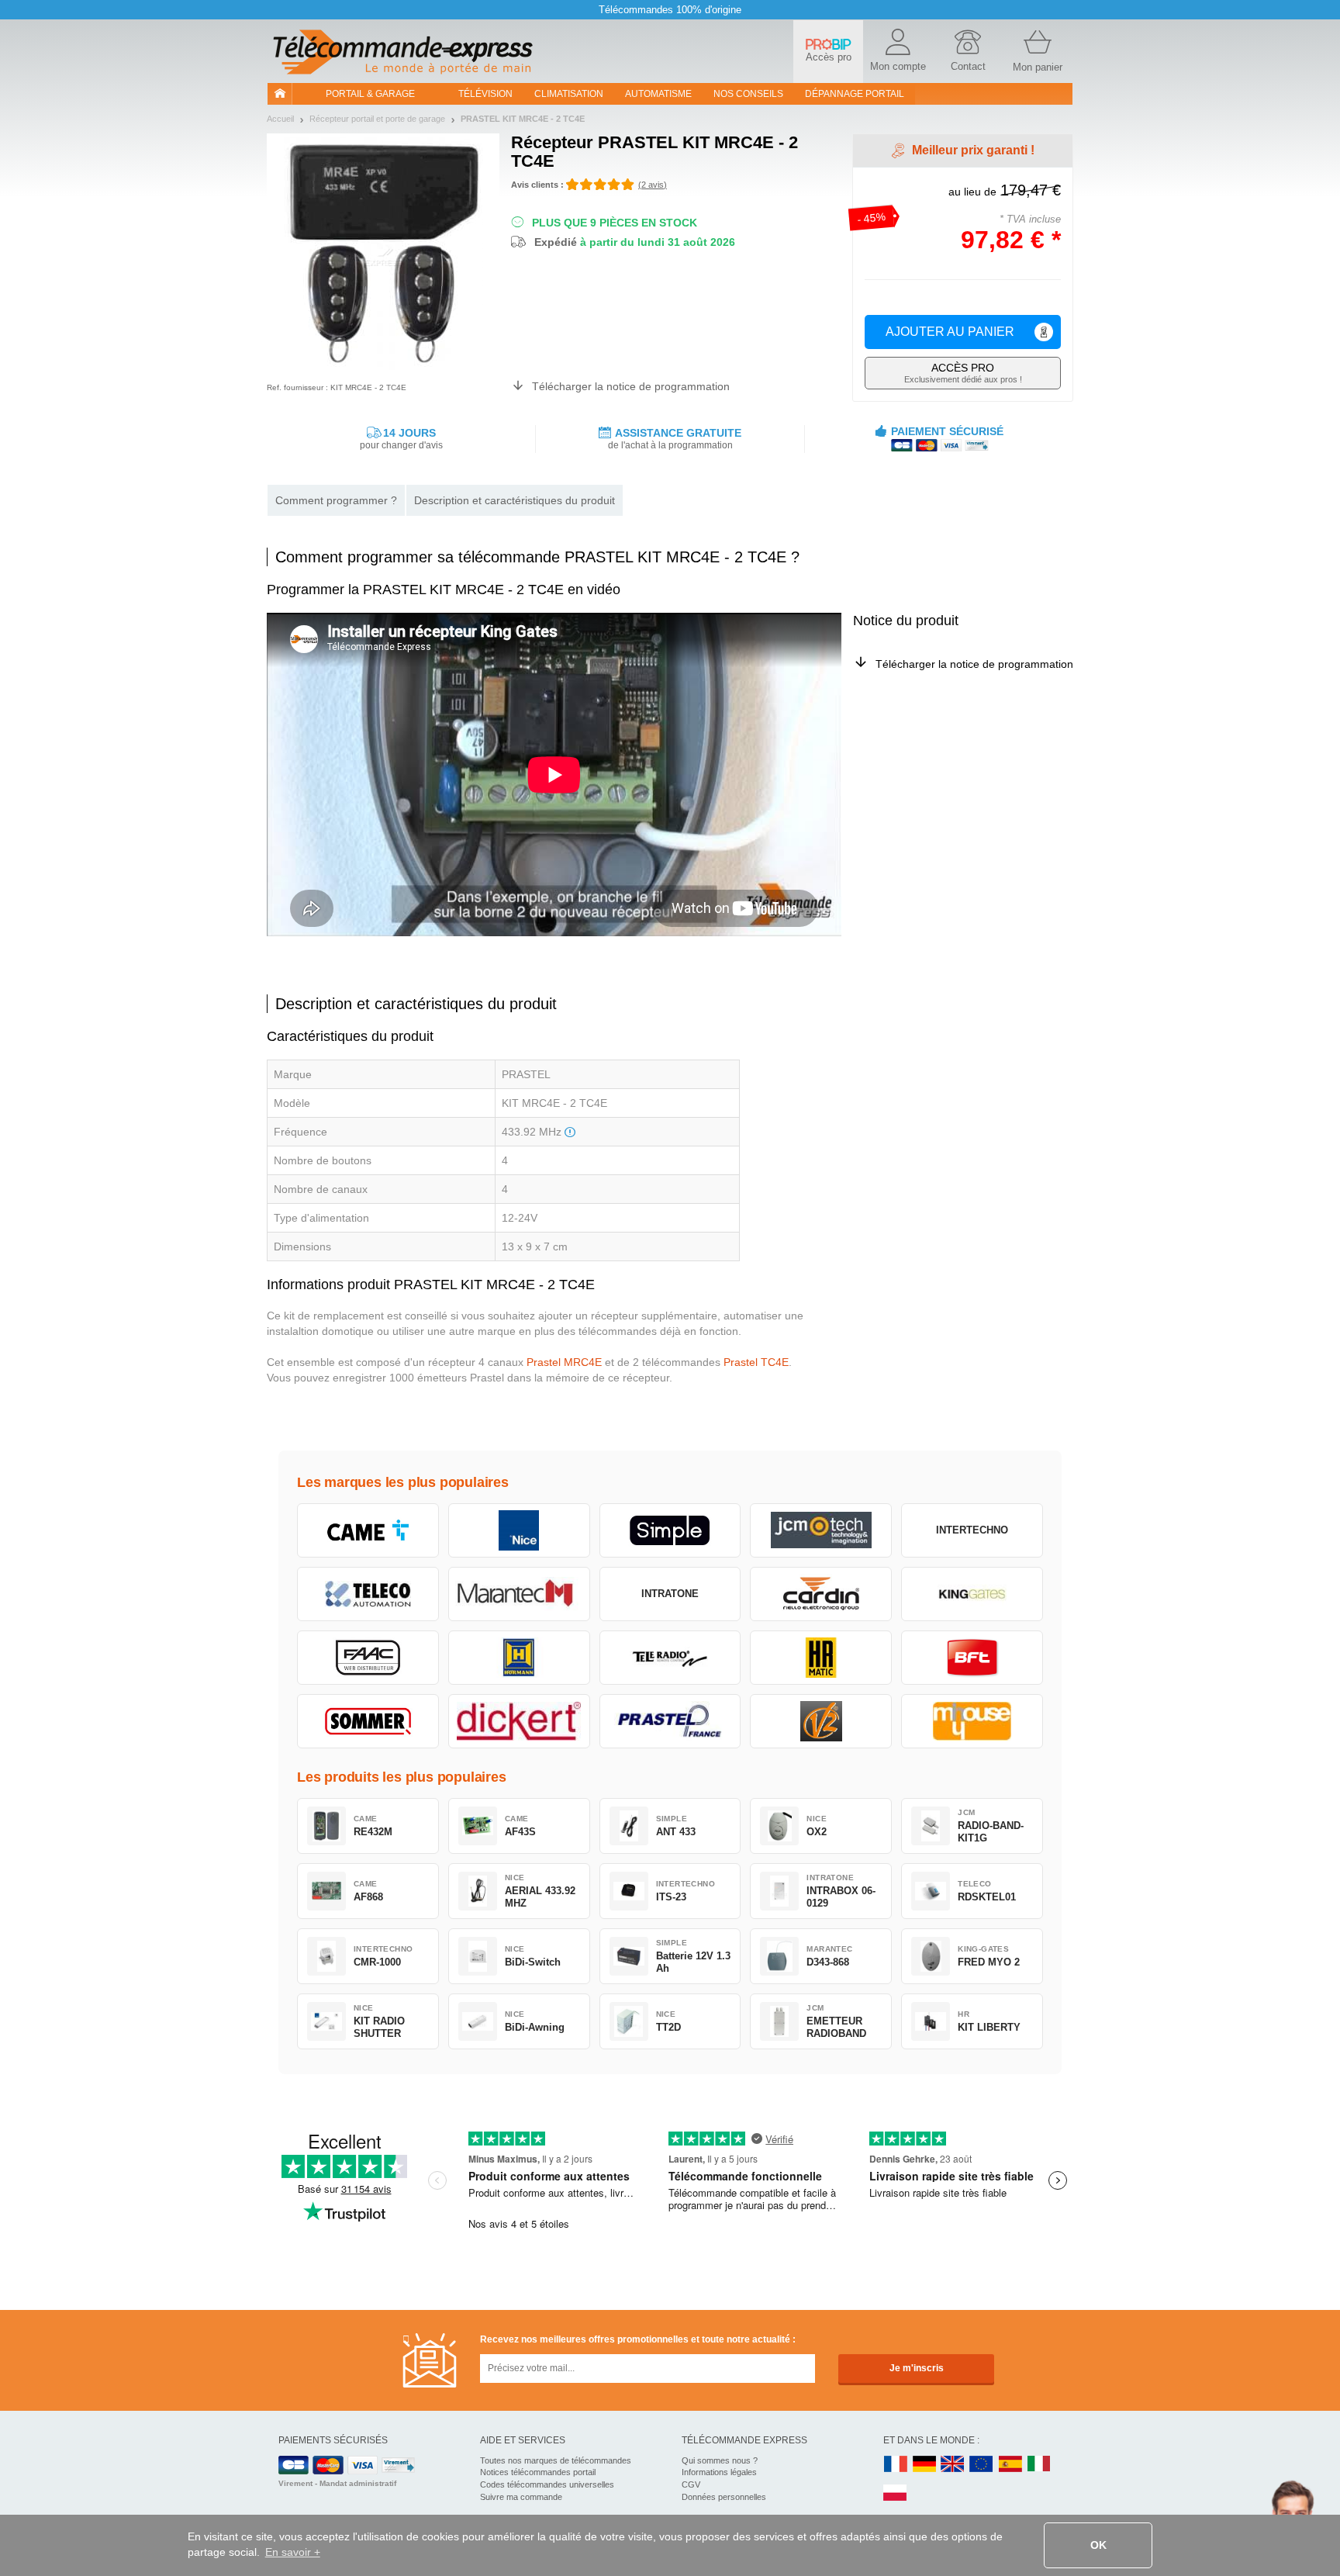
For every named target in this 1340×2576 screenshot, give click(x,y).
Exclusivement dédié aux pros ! (963, 373)
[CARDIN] (821, 1594)
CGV (691, 2484)
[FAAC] (368, 1658)
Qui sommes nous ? (720, 2460)
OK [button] (1098, 2545)
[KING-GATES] (972, 1594)
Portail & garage (370, 94)
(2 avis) (653, 185)
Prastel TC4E (756, 1362)
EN (982, 2465)
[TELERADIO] (670, 1658)
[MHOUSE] (972, 1721)
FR (896, 2465)
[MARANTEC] (519, 1594)
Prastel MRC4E (564, 1362)
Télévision (485, 94)
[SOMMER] (368, 1721)
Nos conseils (748, 94)
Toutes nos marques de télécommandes (556, 2460)
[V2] (821, 1721)
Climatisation (569, 94)
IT (1039, 2465)
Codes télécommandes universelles (547, 2484)
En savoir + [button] (293, 2552)
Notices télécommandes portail (538, 2472)
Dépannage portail (855, 94)
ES (1010, 2465)
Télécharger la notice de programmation (631, 386)
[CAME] (368, 1530)
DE (924, 2465)
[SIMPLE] (670, 1530)
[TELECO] (368, 1594)
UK (953, 2465)
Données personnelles (724, 2497)
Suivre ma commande (521, 2497)
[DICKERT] (519, 1721)
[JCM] (821, 1530)
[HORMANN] (519, 1658)
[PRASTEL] (670, 1721)
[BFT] (972, 1658)
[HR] (821, 1658)
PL (896, 2493)
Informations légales (719, 2472)
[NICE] (519, 1530)
